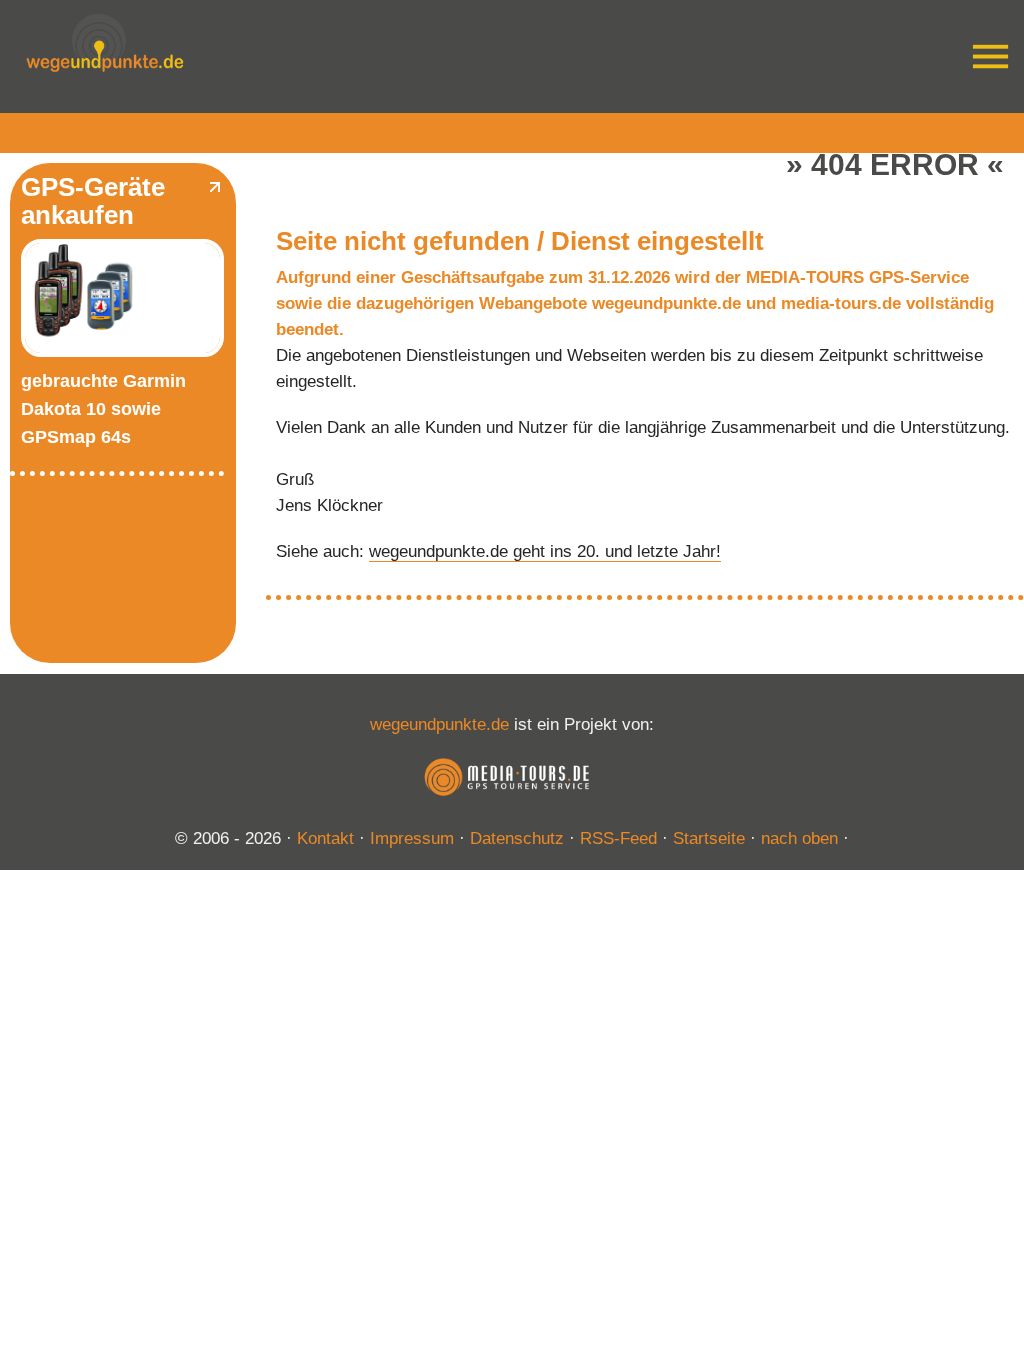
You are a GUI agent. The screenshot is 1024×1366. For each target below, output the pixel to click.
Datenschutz (517, 838)
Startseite (709, 838)
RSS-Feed (618, 838)
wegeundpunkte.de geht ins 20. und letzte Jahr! (545, 551)
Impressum (412, 838)
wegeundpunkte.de (439, 724)
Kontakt (325, 838)
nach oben (799, 838)
